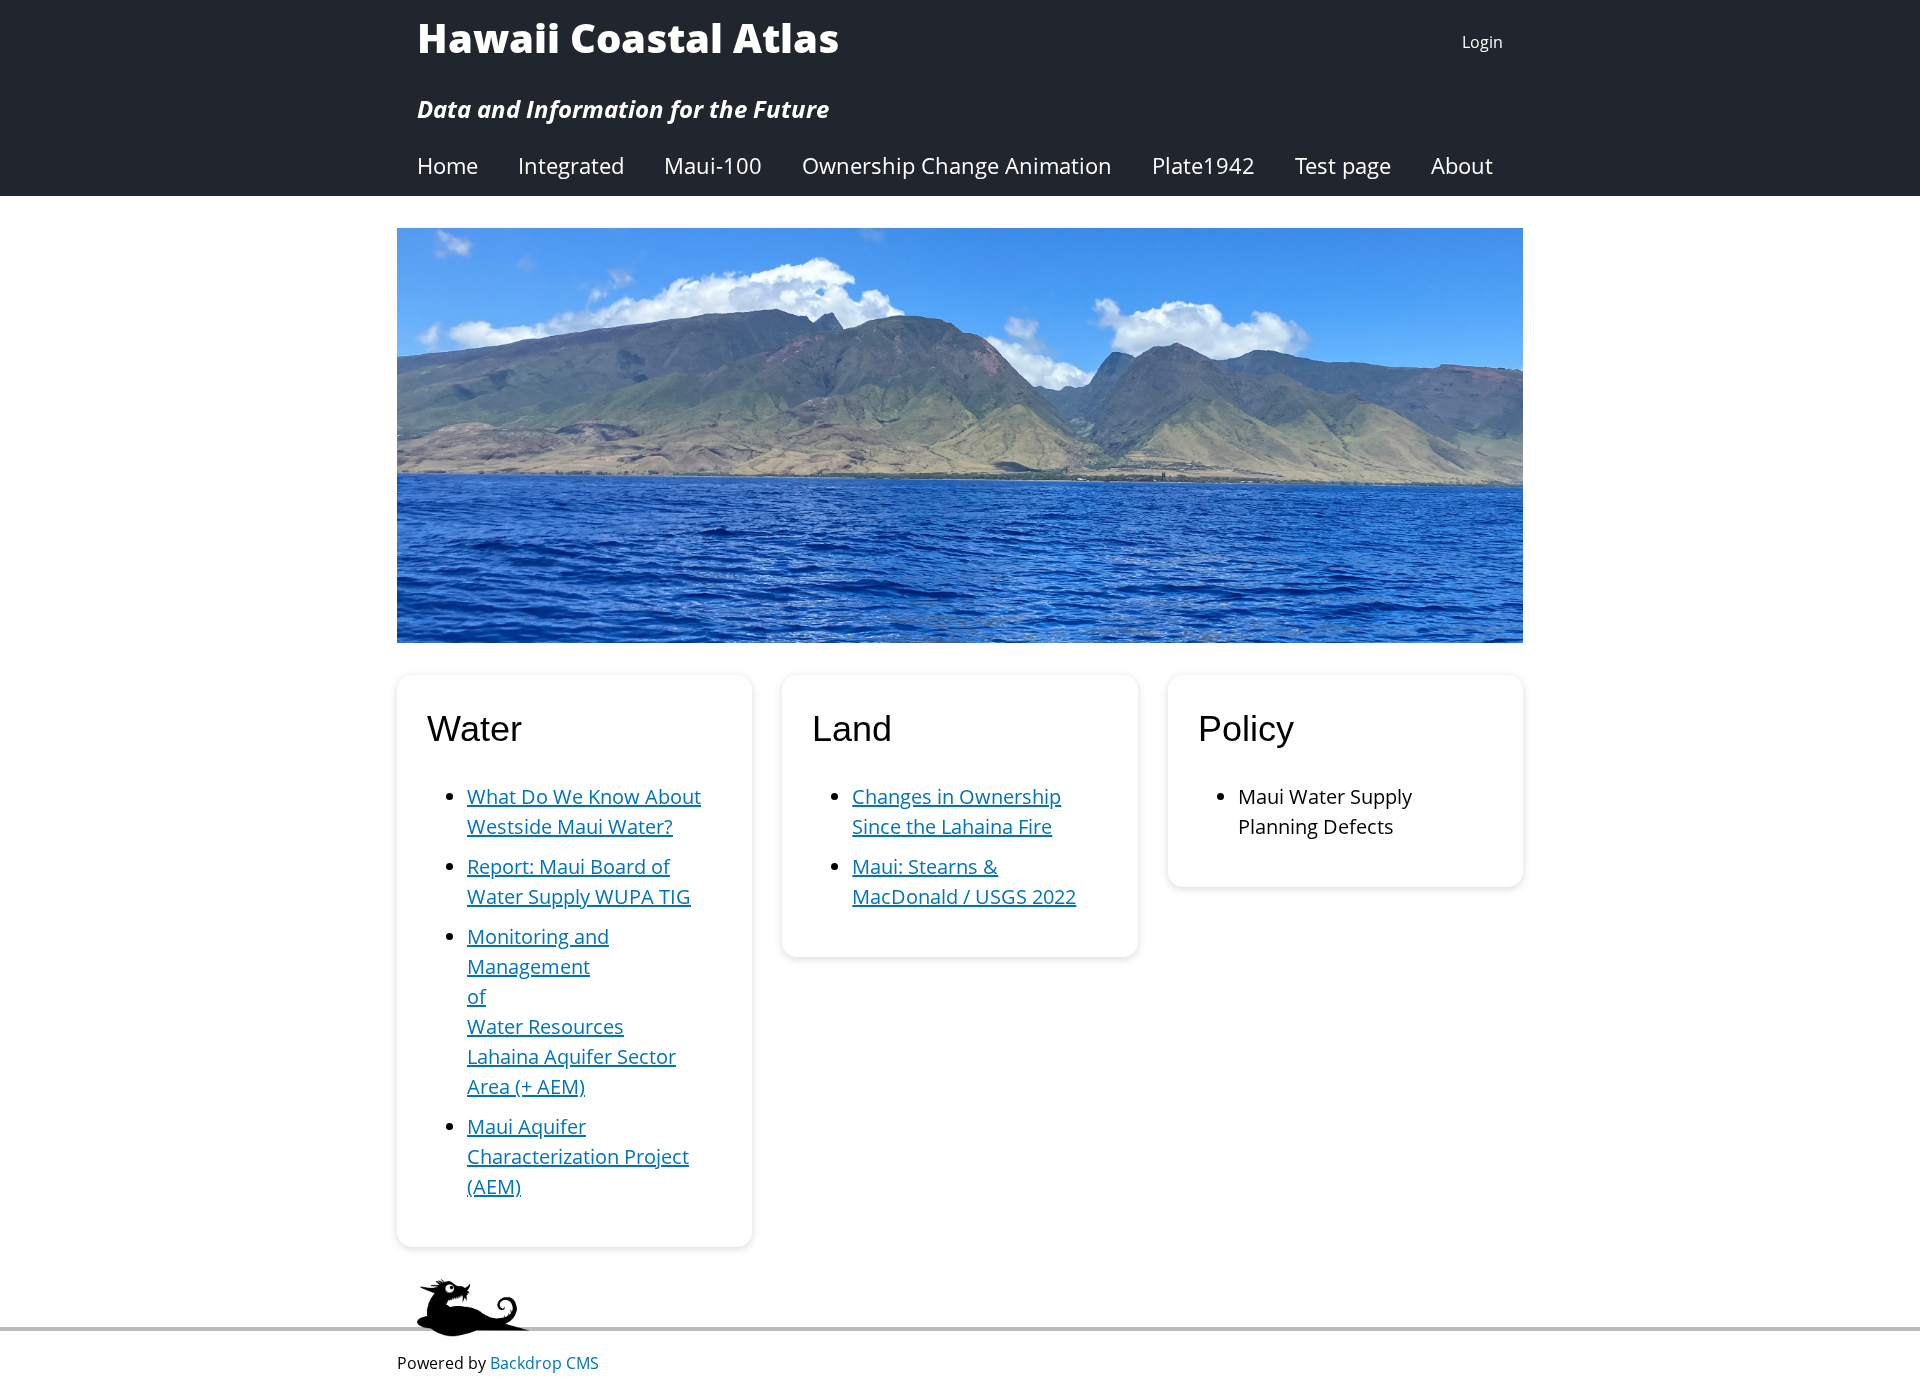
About (1462, 165)
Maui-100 (713, 165)
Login (1482, 42)
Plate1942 (1203, 165)
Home (447, 165)
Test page (1343, 165)
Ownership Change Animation (957, 165)
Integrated (571, 165)
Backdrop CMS (544, 1363)
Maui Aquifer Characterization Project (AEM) (578, 1156)
